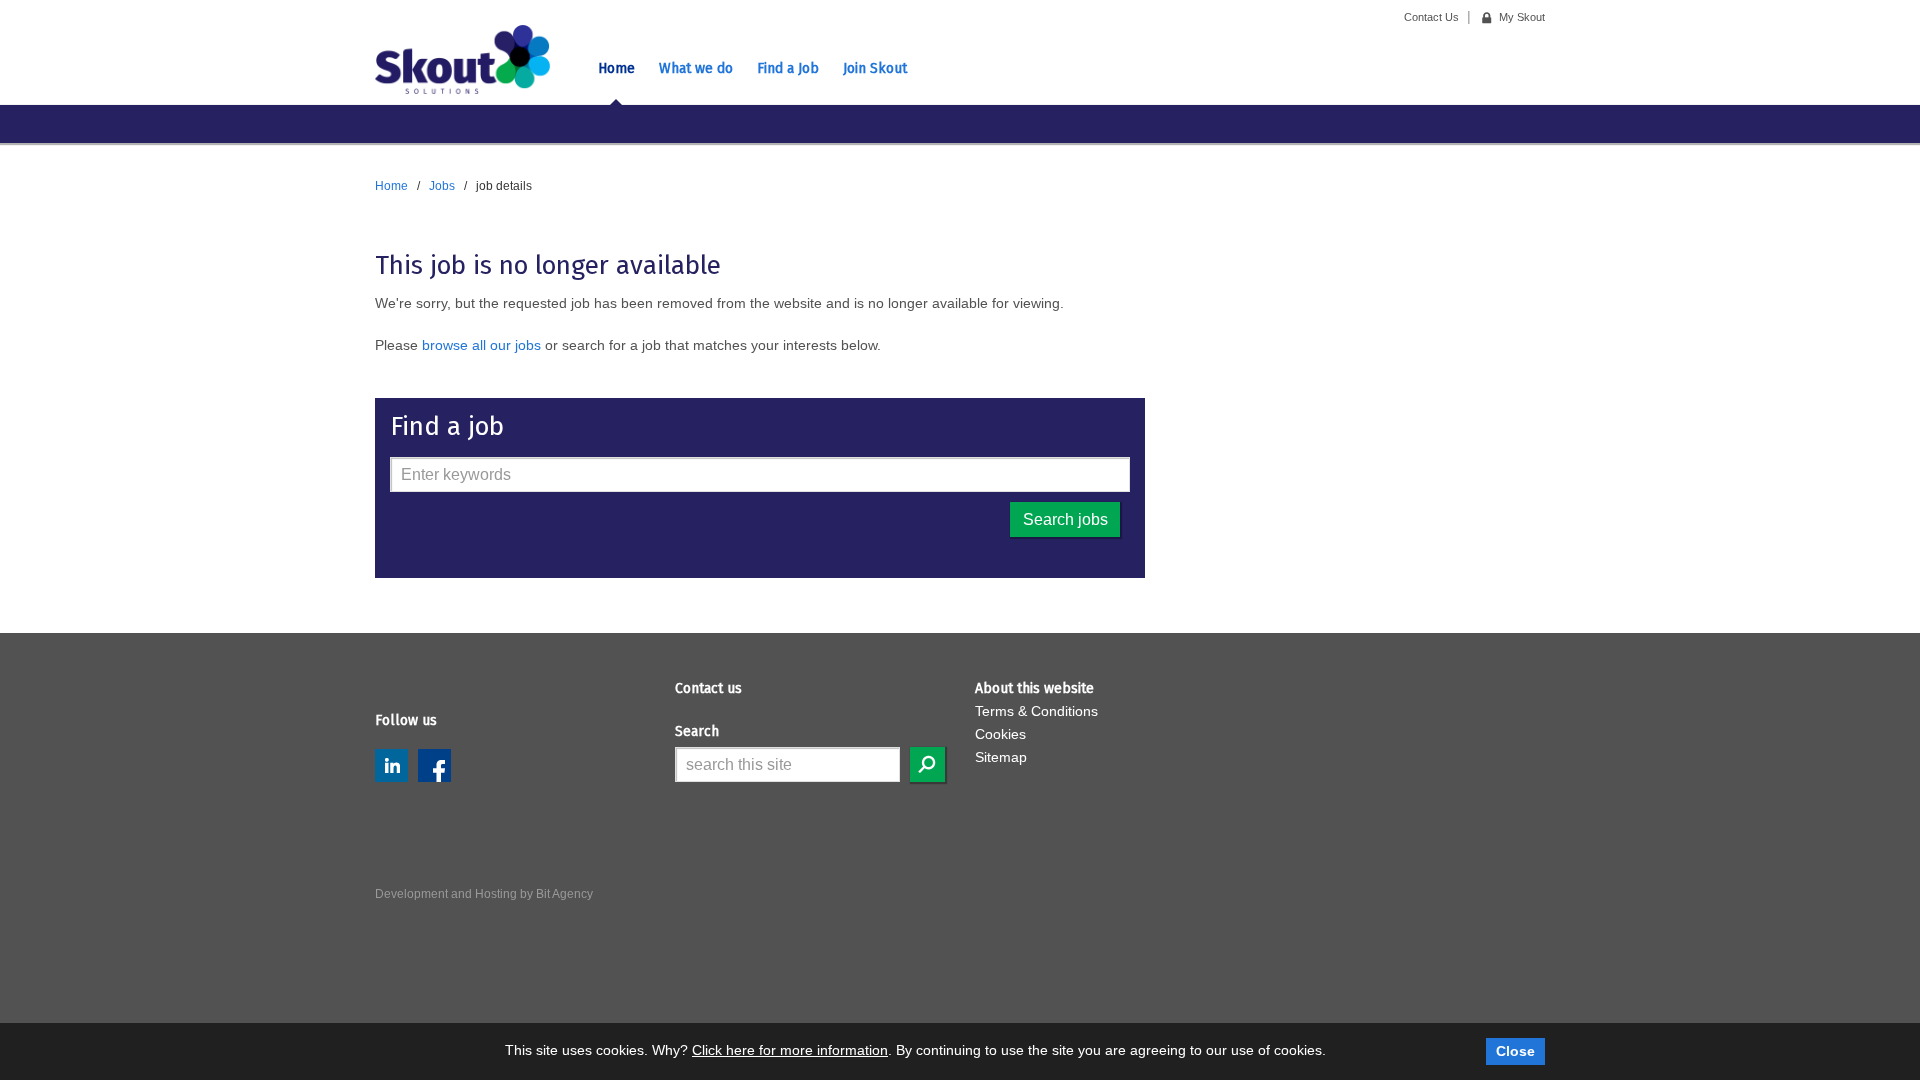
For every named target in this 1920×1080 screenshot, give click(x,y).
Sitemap (1001, 757)
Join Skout (875, 68)
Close (1515, 1051)
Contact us (708, 688)
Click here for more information (790, 1050)
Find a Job (788, 68)
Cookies (1000, 734)
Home (616, 68)
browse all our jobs (481, 345)
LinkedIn (391, 765)
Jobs (442, 186)
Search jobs (1065, 519)
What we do (696, 68)
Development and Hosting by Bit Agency (484, 894)
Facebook (434, 765)
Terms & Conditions (1036, 711)
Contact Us (1431, 17)
